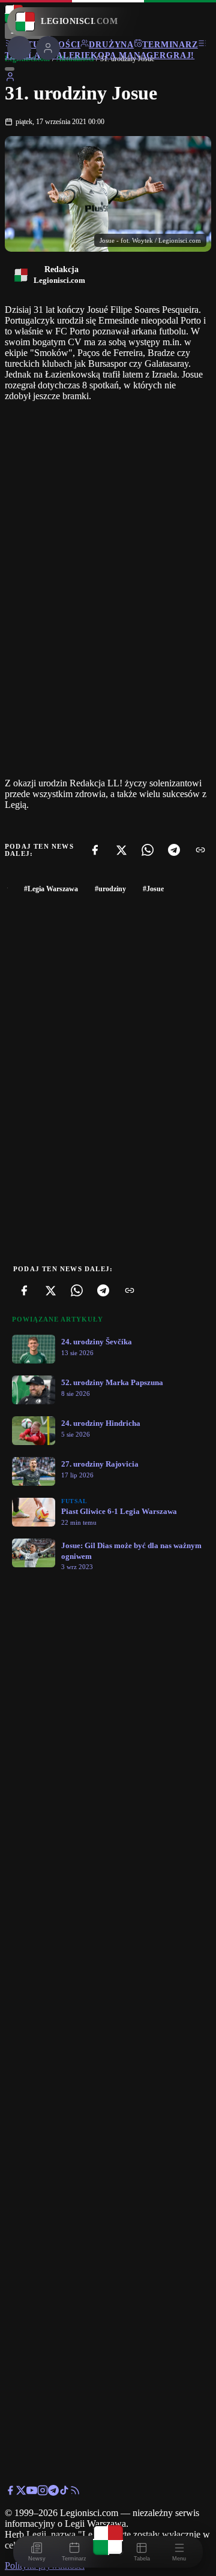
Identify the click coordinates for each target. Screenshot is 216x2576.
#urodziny (110, 889)
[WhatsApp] (148, 850)
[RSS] (75, 2492)
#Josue (153, 889)
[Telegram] (174, 850)
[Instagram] (43, 2492)
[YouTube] (32, 2492)
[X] (121, 850)
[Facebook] (95, 850)
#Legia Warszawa (51, 889)
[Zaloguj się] (10, 79)
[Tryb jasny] (10, 69)
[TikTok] (64, 2492)
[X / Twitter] (21, 2492)
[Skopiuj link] (200, 850)
